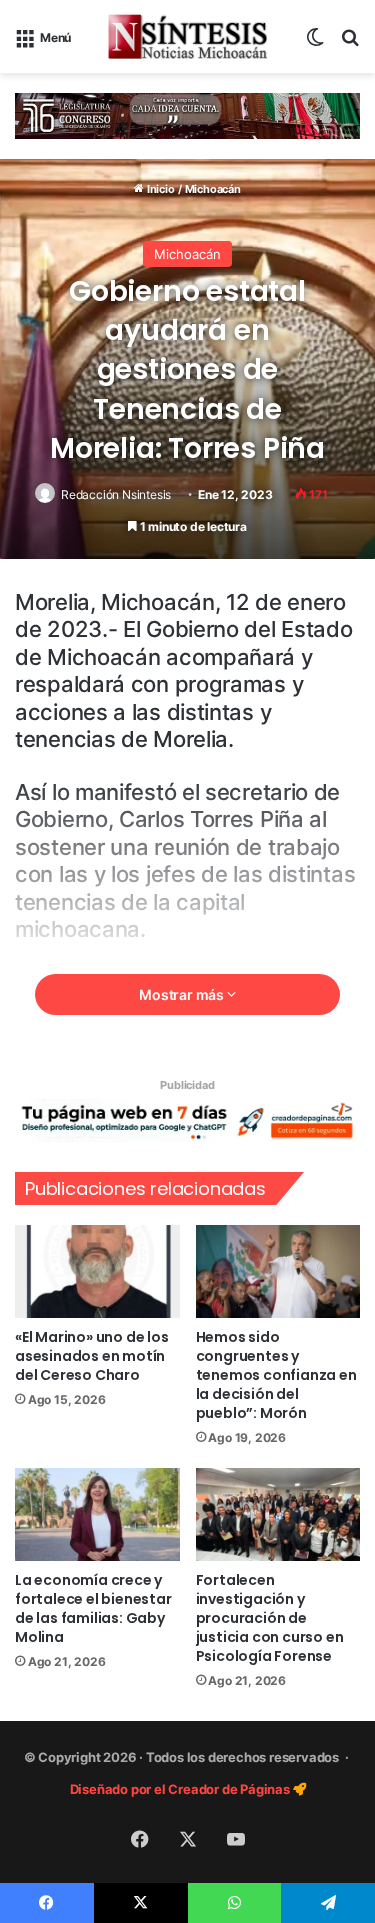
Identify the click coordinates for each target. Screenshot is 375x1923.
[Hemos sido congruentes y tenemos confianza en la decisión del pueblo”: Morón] (278, 1271)
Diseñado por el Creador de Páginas (181, 1789)
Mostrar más (183, 994)
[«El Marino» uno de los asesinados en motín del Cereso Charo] (97, 1271)
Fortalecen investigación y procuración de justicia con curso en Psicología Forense (270, 1618)
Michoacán (213, 189)
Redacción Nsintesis (116, 494)
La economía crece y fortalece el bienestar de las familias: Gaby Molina (93, 1608)
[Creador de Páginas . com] (187, 1120)
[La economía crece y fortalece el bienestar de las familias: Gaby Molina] (97, 1514)
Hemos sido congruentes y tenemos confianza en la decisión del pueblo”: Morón (276, 1375)
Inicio (159, 189)
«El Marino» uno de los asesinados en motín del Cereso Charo (92, 1356)
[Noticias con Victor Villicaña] (188, 36)
